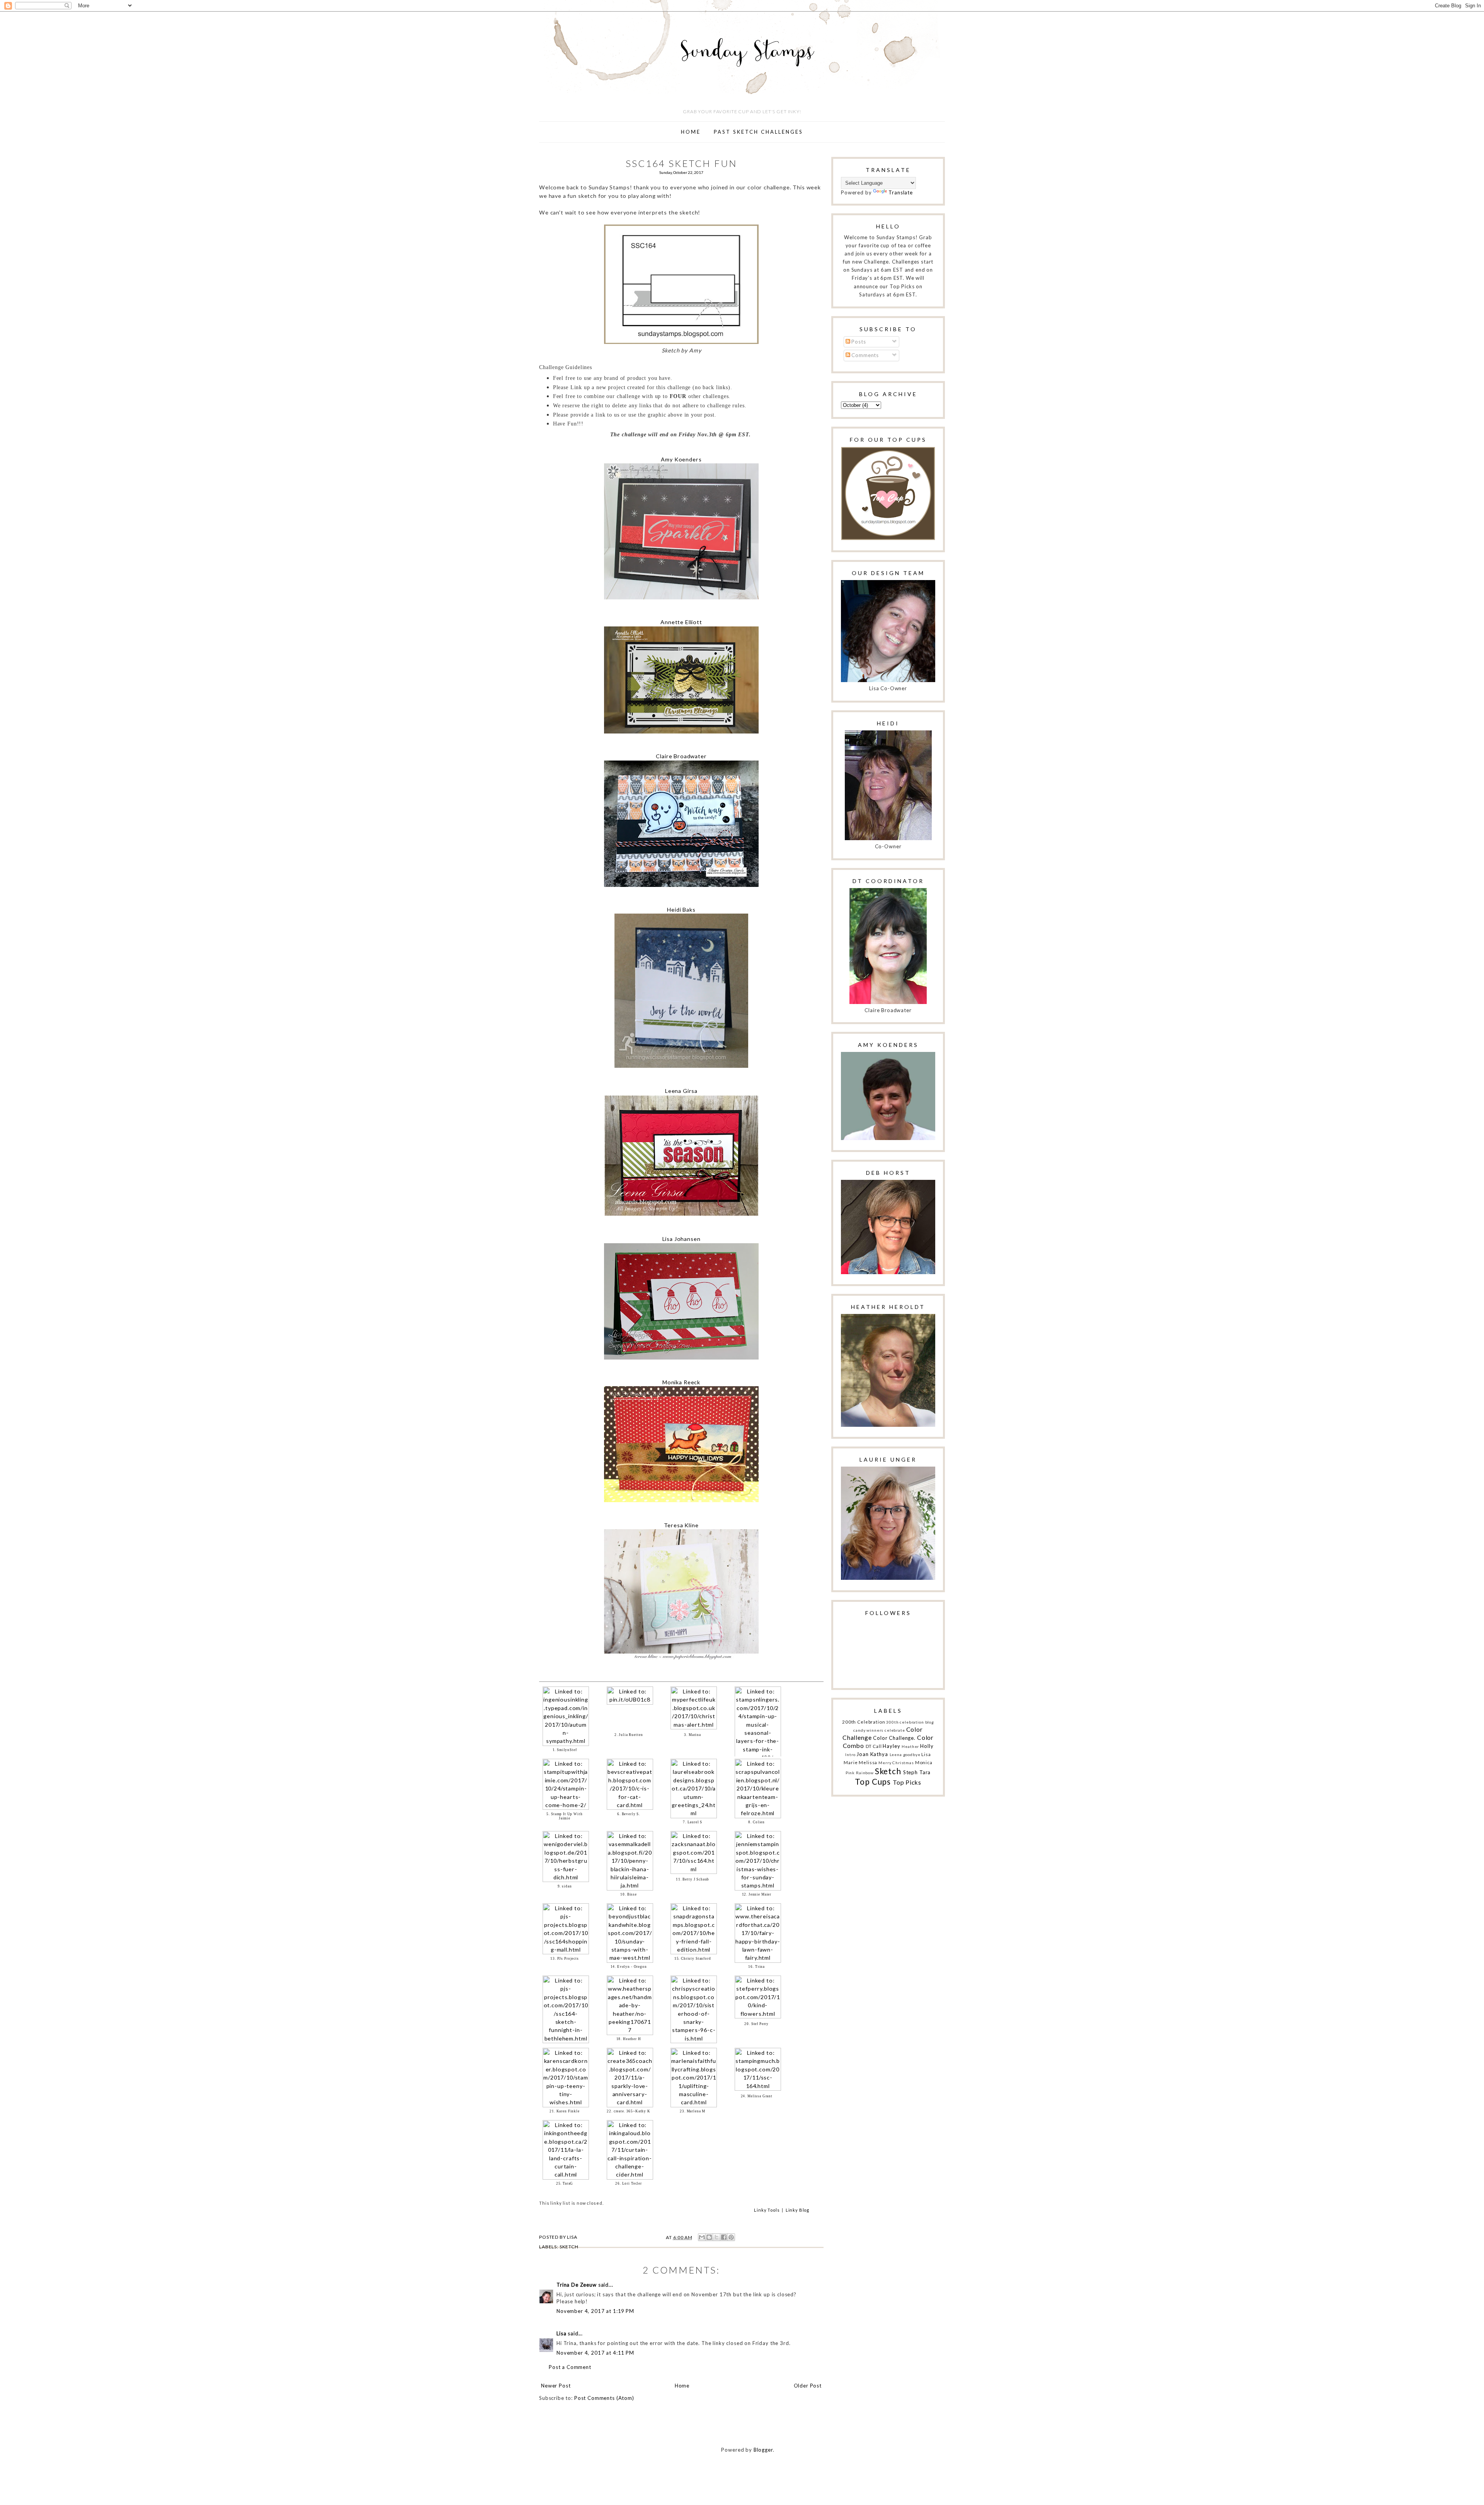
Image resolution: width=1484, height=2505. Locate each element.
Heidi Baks (681, 910)
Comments (865, 355)
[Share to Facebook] (724, 2237)
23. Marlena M (693, 2111)
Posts (858, 342)
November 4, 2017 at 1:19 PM (595, 2311)
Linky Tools (767, 2210)
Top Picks (907, 1782)
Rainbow (865, 1773)
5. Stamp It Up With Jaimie (564, 1816)
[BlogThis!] (709, 2237)
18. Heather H (629, 2039)
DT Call (874, 1746)
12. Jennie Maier (757, 1894)
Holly (927, 1746)
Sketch (569, 2247)
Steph (910, 1772)
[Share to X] (716, 2237)
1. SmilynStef (565, 1750)
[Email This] (702, 2237)
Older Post (808, 2386)
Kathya (879, 1754)
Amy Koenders (681, 459)
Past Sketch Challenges (758, 132)
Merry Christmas (896, 1763)
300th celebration (905, 1722)
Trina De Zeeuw (577, 2285)
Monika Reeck (681, 1382)
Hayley (891, 1746)
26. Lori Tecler (629, 2183)
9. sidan (565, 1886)
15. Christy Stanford (693, 1959)
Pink (850, 1773)
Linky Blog (797, 2210)
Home (691, 132)
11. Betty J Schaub (693, 1879)
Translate (901, 192)
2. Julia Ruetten (629, 1735)
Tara (925, 1772)
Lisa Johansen (682, 1239)
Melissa (868, 1762)
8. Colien (756, 1822)
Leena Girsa (681, 1091)
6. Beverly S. (629, 1814)
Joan (862, 1754)
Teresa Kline (681, 1525)
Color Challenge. (894, 1738)
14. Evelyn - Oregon (629, 1967)
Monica (924, 1762)
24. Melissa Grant (757, 2096)
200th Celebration (864, 1722)
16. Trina (756, 1967)
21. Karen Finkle (565, 2111)
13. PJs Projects (565, 1959)
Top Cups (873, 1781)
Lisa (561, 2333)
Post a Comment (570, 2367)
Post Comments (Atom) (604, 2398)
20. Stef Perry (756, 2024)
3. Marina (693, 1735)
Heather (910, 1746)
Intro (850, 1755)
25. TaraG (565, 2183)
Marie (851, 1762)
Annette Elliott (681, 622)
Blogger (763, 2450)
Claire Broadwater (681, 756)
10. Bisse (629, 1894)
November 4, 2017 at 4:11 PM (595, 2353)
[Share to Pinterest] (731, 2237)
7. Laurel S (693, 1822)
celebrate (895, 1730)
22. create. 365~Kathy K (628, 2111)
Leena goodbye (905, 1755)
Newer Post (556, 2386)
